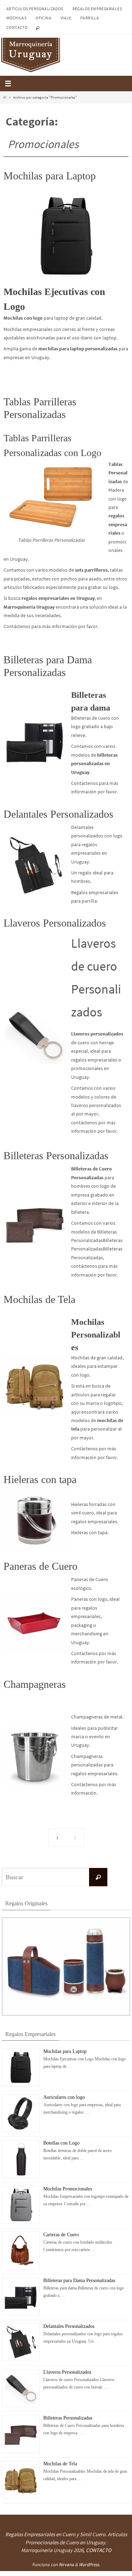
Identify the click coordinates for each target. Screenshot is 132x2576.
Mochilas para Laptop (50, 176)
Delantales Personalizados (58, 814)
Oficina (43, 18)
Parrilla (90, 18)
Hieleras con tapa (40, 1479)
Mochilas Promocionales (68, 2188)
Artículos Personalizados (35, 9)
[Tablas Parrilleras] (51, 496)
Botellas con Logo (61, 2142)
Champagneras (35, 1684)
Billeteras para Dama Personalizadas (79, 2280)
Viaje (66, 18)
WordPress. (89, 2565)
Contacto (17, 27)
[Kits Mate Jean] (66, 2014)
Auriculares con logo (64, 2097)
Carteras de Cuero (61, 2234)
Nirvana (66, 2565)
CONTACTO (99, 2550)
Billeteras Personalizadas (56, 1155)
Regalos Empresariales (97, 9)
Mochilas (16, 18)
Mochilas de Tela (39, 1299)
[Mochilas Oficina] (66, 236)
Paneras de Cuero (40, 1566)
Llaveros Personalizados (55, 923)
